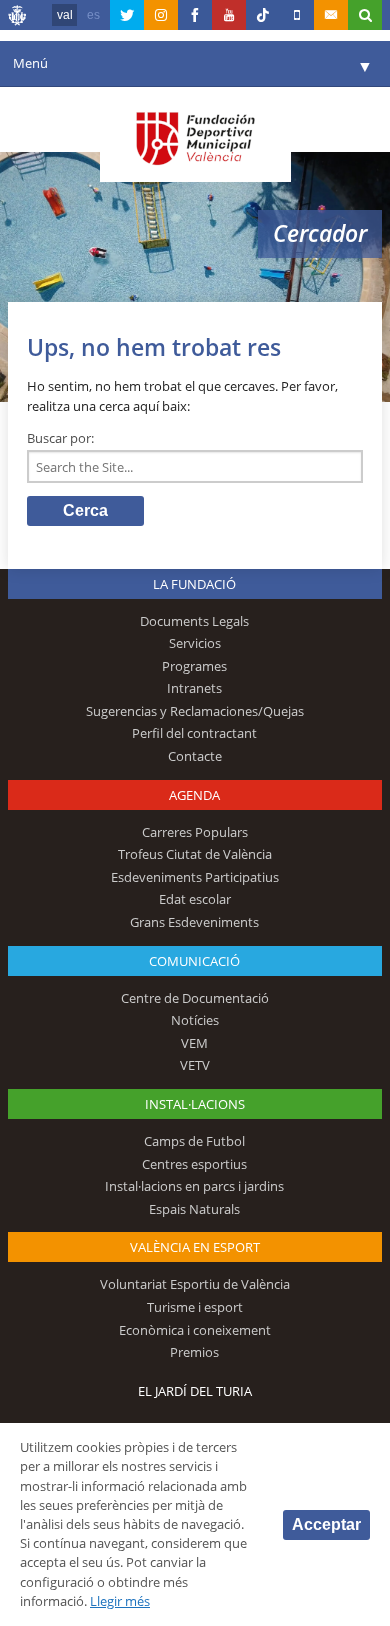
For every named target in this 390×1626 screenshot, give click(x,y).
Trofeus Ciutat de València (195, 854)
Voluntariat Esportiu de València (195, 1284)
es (93, 15)
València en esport (195, 1247)
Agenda (194, 795)
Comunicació (194, 961)
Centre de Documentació (195, 998)
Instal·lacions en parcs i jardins (194, 1186)
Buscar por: (60, 438)
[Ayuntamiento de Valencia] (18, 18)
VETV (195, 1065)
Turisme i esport (195, 1307)
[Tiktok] (263, 15)
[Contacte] (331, 15)
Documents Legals (194, 621)
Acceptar (326, 1524)
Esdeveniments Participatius (195, 877)
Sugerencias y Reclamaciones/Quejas (195, 711)
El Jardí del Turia (195, 1391)
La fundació (194, 584)
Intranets (194, 688)
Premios (194, 1352)
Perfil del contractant (194, 733)
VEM (194, 1043)
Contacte (195, 756)
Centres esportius (194, 1164)
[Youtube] (229, 15)
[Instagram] (161, 15)
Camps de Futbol (194, 1141)
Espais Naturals (194, 1209)
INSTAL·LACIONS (195, 1104)
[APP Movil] (297, 15)
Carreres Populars (195, 832)
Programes (194, 666)
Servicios (195, 643)
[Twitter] (127, 15)
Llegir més (120, 1601)
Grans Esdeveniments (194, 922)
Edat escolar (195, 899)
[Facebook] (195, 15)
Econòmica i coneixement (195, 1330)
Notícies (195, 1020)
